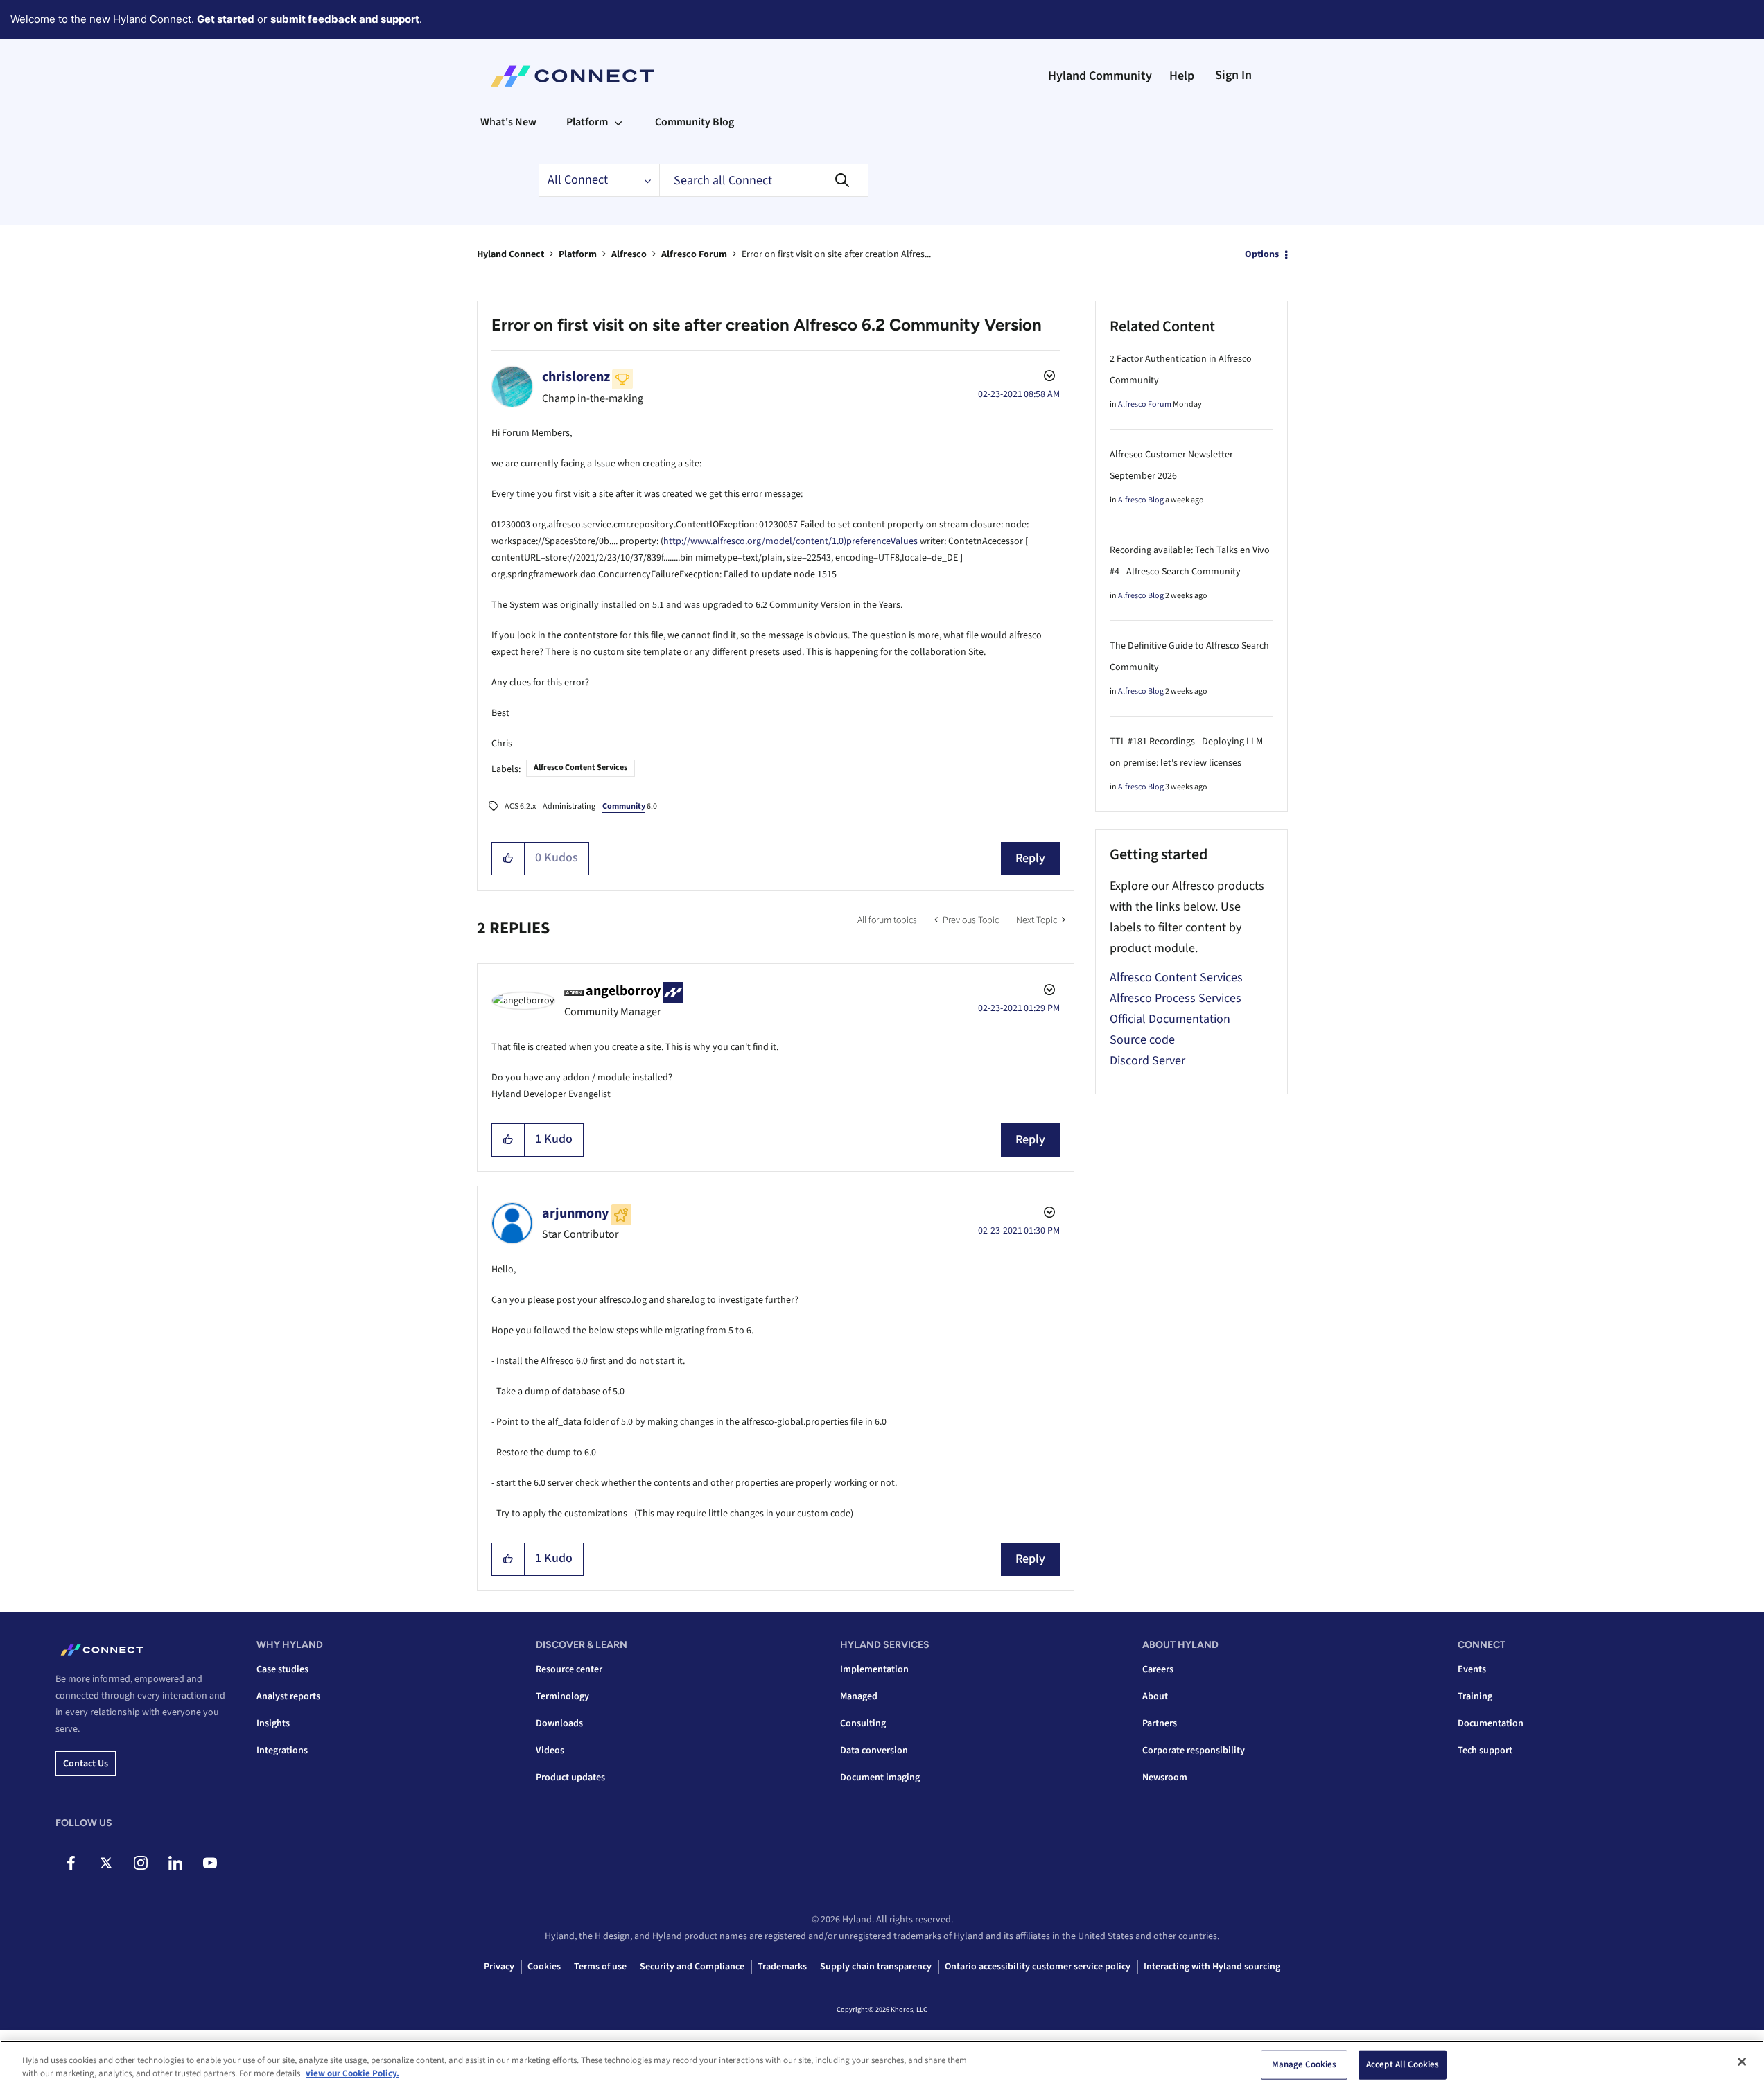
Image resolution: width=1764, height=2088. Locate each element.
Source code (1142, 1040)
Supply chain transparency (876, 1967)
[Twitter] (106, 1863)
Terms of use (600, 1967)
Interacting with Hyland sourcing (1212, 1967)
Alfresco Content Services (580, 767)
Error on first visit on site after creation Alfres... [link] (836, 254)
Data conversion (874, 1751)
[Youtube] (210, 1863)
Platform (578, 254)
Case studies (282, 1669)
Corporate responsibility (1194, 1751)
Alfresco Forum (694, 254)
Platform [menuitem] (587, 122)
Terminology (562, 1696)
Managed (859, 1696)
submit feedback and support (345, 19)
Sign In (1233, 75)
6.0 (630, 806)
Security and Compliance (692, 1967)
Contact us (86, 1764)
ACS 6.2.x (520, 806)
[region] (882, 2064)
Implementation (874, 1669)
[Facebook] (71, 1863)
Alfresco (629, 254)
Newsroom (1165, 1778)
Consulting (863, 1723)
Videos (550, 1751)
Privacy (499, 1967)
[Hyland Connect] (572, 76)
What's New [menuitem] (508, 122)
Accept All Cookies (1403, 2064)
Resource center (569, 1669)
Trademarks (782, 1967)
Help (1182, 76)
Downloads (559, 1723)
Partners (1160, 1723)
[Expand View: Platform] (618, 122)
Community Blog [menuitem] (695, 122)
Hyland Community (1100, 76)
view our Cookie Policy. (352, 2073)
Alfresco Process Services (1176, 998)
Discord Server (1147, 1061)
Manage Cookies (1304, 2064)
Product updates (570, 1778)
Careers (1158, 1669)
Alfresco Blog (1141, 500)
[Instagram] (140, 1863)
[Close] (1742, 2062)
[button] (508, 859)
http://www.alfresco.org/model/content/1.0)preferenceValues (791, 541)
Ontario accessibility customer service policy (1038, 1967)
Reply (1030, 858)
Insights (273, 1723)
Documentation (1491, 1723)
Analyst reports (288, 1696)
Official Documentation (1170, 1019)
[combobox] (764, 180)
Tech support (1485, 1751)
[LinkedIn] (175, 1863)
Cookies (544, 1967)
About (1155, 1696)
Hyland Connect (510, 254)
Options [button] (1262, 254)
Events (1472, 1669)
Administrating (569, 806)
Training (1475, 1696)
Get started (226, 19)
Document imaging (880, 1778)
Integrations (282, 1751)
